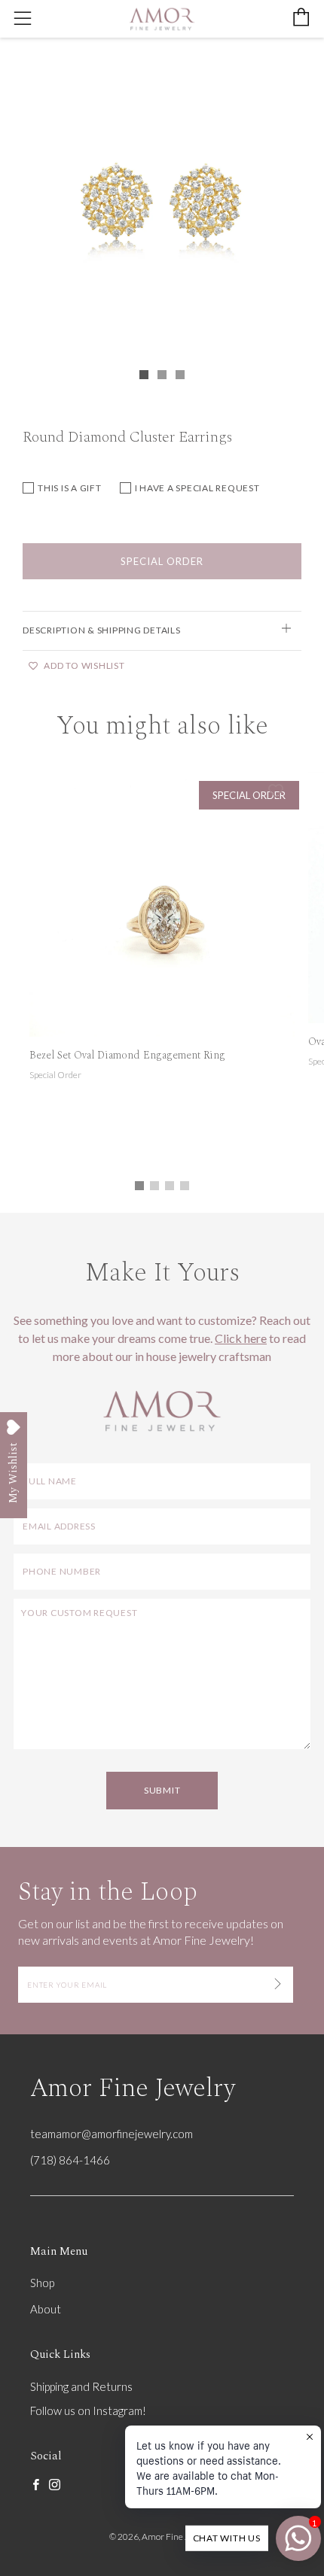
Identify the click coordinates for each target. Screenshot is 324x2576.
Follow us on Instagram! (88, 2410)
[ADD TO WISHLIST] (276, 791)
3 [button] (170, 1186)
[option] (162, 204)
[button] (144, 375)
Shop (42, 2283)
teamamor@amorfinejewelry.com (112, 2134)
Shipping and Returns (81, 2386)
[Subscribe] (278, 1985)
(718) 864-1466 (70, 2160)
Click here (241, 1338)
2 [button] (154, 1186)
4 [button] (185, 1186)
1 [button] (139, 1186)
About (46, 2309)
